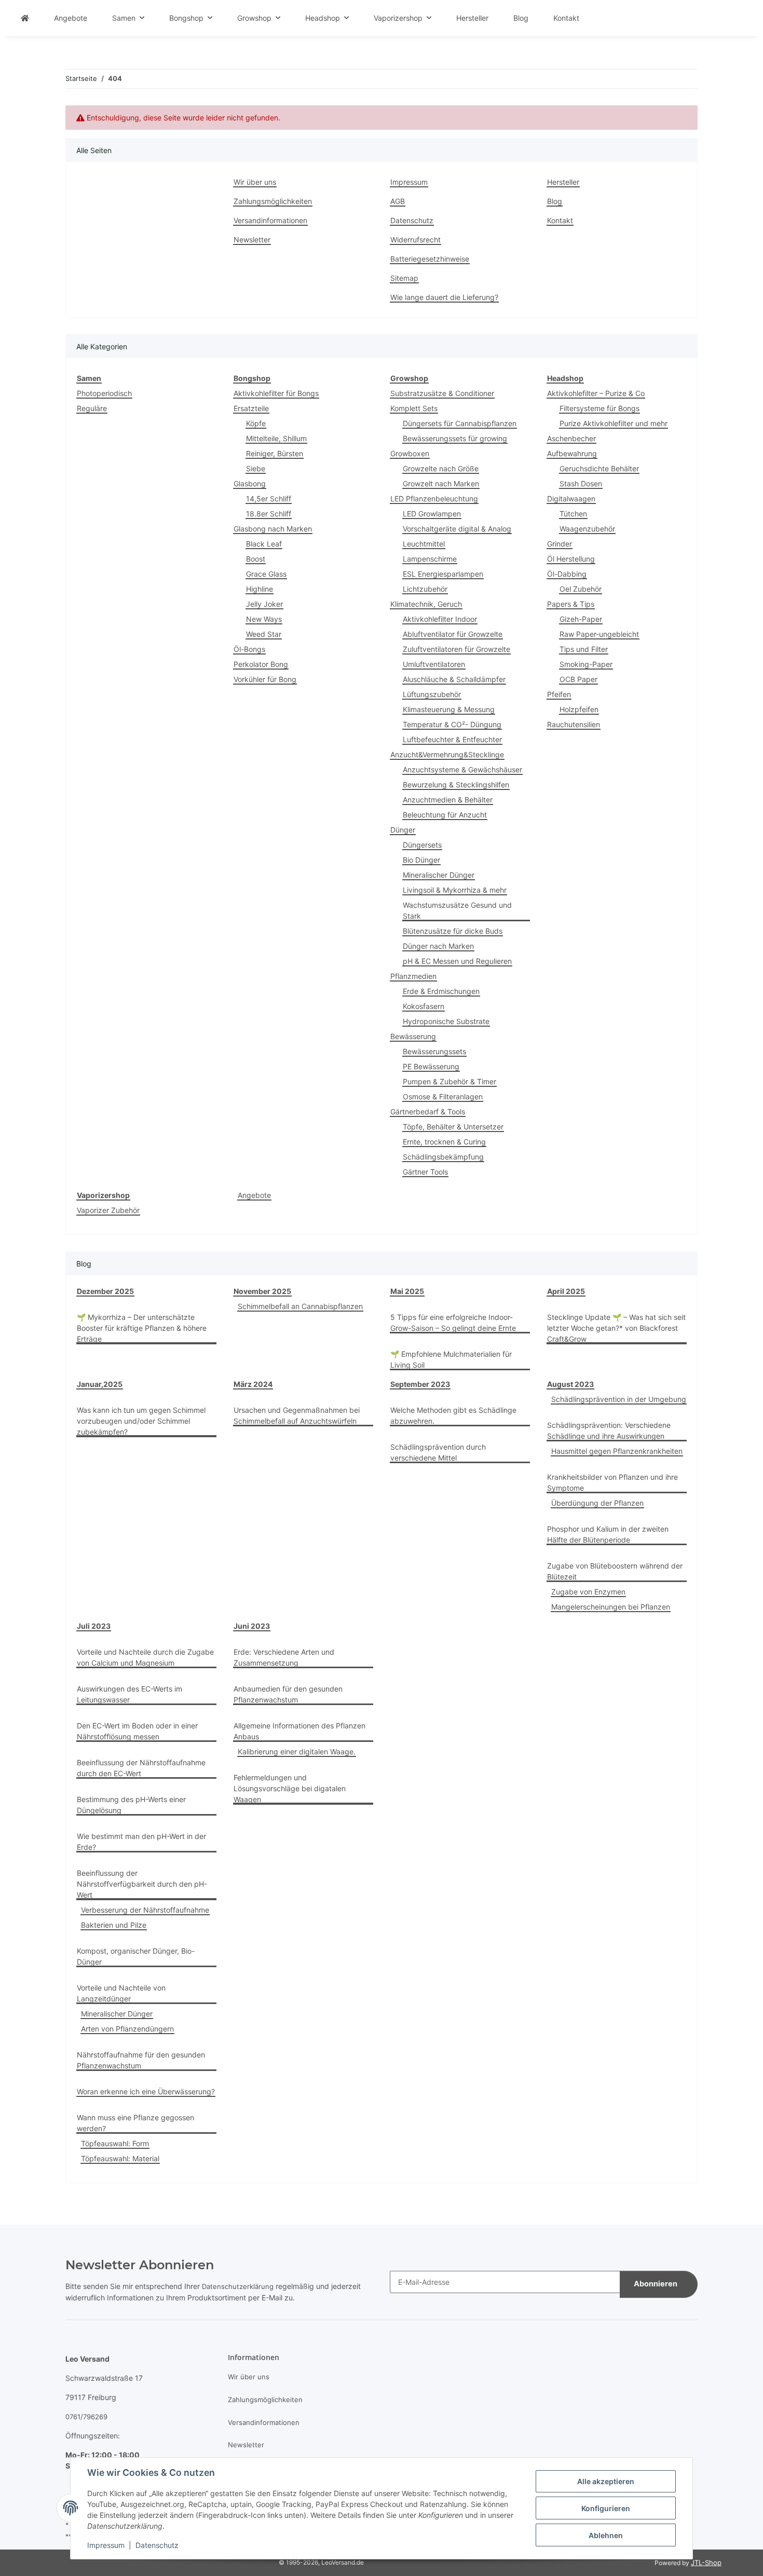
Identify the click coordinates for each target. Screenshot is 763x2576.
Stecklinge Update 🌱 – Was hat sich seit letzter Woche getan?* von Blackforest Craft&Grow (616, 1328)
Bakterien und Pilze (114, 1925)
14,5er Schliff (269, 499)
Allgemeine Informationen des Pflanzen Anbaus (299, 1731)
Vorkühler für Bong (265, 679)
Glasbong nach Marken (273, 529)
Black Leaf (264, 544)
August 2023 (570, 1384)
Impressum (106, 2545)
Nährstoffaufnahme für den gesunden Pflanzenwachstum (141, 2060)
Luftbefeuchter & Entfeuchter (452, 739)
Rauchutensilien (574, 724)
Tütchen (573, 514)
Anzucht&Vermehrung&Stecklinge (447, 754)
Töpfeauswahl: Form (115, 2143)
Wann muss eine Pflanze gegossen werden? (135, 2123)
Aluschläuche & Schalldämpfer (454, 679)
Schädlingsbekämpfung (443, 1157)
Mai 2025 (407, 1291)
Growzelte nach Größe (441, 468)
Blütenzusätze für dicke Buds (453, 931)
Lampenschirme (430, 559)
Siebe (256, 468)
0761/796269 (86, 2417)
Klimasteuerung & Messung (449, 709)
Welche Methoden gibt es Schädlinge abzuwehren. (453, 1415)
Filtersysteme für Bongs (599, 408)
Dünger (403, 830)
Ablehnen (606, 2535)
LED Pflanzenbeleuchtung (434, 499)
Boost (256, 559)
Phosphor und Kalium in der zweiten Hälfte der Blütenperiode (608, 1534)
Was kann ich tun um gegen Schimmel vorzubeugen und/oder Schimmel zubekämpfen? (141, 1421)
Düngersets (422, 845)
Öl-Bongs (249, 649)
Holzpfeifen (579, 709)
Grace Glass (266, 574)
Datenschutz (157, 2545)
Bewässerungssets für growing (455, 438)
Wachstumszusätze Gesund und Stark (457, 910)
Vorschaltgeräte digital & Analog (457, 529)
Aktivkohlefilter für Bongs (276, 393)
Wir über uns (255, 182)
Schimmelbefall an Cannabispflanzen (300, 1306)
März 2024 (253, 1384)
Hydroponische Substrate (446, 1021)
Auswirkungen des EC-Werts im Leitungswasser (130, 1694)
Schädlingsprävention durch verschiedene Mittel (438, 1452)
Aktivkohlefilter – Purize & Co (596, 393)
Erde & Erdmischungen (441, 991)
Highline (260, 589)
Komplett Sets (414, 408)
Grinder (560, 544)
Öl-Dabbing (567, 574)
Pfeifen (559, 694)
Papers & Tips (571, 604)
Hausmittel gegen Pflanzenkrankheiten (617, 1451)
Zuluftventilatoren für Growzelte (457, 649)
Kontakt (566, 18)
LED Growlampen (432, 514)
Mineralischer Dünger (439, 875)
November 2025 (262, 1291)
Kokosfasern (424, 1006)
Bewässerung (413, 1036)
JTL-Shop (706, 2563)
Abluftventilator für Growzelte (453, 634)
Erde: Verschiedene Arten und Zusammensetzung (284, 1657)
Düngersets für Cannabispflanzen (460, 423)
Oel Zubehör (581, 589)
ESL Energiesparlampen (443, 574)
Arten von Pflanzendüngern (127, 2029)
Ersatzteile (251, 408)
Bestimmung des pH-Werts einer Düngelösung (131, 1805)
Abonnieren (656, 2284)
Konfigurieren (606, 2508)
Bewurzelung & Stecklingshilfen (456, 785)
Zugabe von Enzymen (588, 1592)
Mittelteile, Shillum (276, 438)
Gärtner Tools (425, 1172)
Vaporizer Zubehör (108, 1210)
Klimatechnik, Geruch (426, 604)
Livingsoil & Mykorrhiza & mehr (455, 890)
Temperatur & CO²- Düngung (452, 724)
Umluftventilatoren (434, 664)
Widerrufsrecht (415, 240)
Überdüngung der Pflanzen (597, 1503)
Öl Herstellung (571, 559)
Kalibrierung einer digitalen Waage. (297, 1752)
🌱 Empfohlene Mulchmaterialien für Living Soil (451, 1359)
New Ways (264, 619)
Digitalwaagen (571, 499)
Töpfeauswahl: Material (120, 2158)
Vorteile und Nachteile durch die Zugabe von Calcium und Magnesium (145, 1657)
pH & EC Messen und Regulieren (457, 961)
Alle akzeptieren (606, 2481)
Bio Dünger (421, 860)
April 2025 (566, 1291)
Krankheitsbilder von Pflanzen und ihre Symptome (612, 1482)
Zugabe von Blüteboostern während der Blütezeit (615, 1571)
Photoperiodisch (104, 393)
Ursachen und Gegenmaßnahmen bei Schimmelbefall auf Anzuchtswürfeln (297, 1415)
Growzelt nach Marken (441, 483)
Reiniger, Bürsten (275, 453)
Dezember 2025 (105, 1291)
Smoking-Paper (586, 664)
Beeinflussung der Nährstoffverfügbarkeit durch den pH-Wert (142, 1884)
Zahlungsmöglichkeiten (273, 201)
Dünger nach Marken (438, 946)
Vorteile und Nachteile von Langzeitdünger (121, 1993)
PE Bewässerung (431, 1066)
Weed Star (264, 634)
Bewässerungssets (434, 1051)
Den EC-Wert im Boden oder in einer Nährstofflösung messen (137, 1731)
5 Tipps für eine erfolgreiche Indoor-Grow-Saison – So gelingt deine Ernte (453, 1323)
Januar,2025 (100, 1384)
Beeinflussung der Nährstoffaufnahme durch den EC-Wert (141, 1768)
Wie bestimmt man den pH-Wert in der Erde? (141, 1842)
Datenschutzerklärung (238, 2286)
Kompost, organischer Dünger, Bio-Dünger (136, 1956)
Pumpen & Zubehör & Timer (449, 1081)
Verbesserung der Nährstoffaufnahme (145, 1910)
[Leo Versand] (25, 18)
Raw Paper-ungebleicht (599, 634)
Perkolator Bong (261, 664)
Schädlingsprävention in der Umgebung (619, 1399)
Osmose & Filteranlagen (443, 1096)
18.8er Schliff (269, 514)
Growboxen (410, 453)
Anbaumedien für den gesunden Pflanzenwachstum (288, 1694)
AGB (398, 201)
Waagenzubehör (587, 529)
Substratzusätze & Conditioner (442, 393)
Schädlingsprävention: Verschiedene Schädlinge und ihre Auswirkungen (609, 1430)
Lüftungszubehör (432, 694)
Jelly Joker (264, 604)
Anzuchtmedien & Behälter (448, 800)
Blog (521, 18)
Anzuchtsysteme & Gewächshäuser (462, 769)
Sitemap (404, 278)
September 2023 (420, 1384)
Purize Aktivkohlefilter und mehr (614, 423)
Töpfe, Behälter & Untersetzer (453, 1127)
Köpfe (256, 423)
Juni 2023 (252, 1626)
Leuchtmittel (424, 544)
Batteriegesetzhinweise (430, 259)
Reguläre (92, 408)
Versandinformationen (270, 220)
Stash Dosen (581, 483)
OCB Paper (578, 679)
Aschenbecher (571, 438)
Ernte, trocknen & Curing (444, 1142)
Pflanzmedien (413, 976)
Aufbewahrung (572, 453)
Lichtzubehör (425, 589)
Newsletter (252, 240)
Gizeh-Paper (581, 619)
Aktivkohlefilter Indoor (440, 619)
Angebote (254, 1195)
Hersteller (472, 18)
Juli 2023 (94, 1626)
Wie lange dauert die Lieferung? (444, 297)
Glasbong (250, 483)
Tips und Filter (584, 649)
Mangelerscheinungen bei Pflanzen (611, 1607)
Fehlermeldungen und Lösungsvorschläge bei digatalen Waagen (290, 1788)
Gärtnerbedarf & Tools (428, 1112)
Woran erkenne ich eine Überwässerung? (146, 2091)
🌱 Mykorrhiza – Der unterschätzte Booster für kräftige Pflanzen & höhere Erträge (142, 1328)
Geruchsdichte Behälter (599, 468)
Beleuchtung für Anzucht (445, 815)
